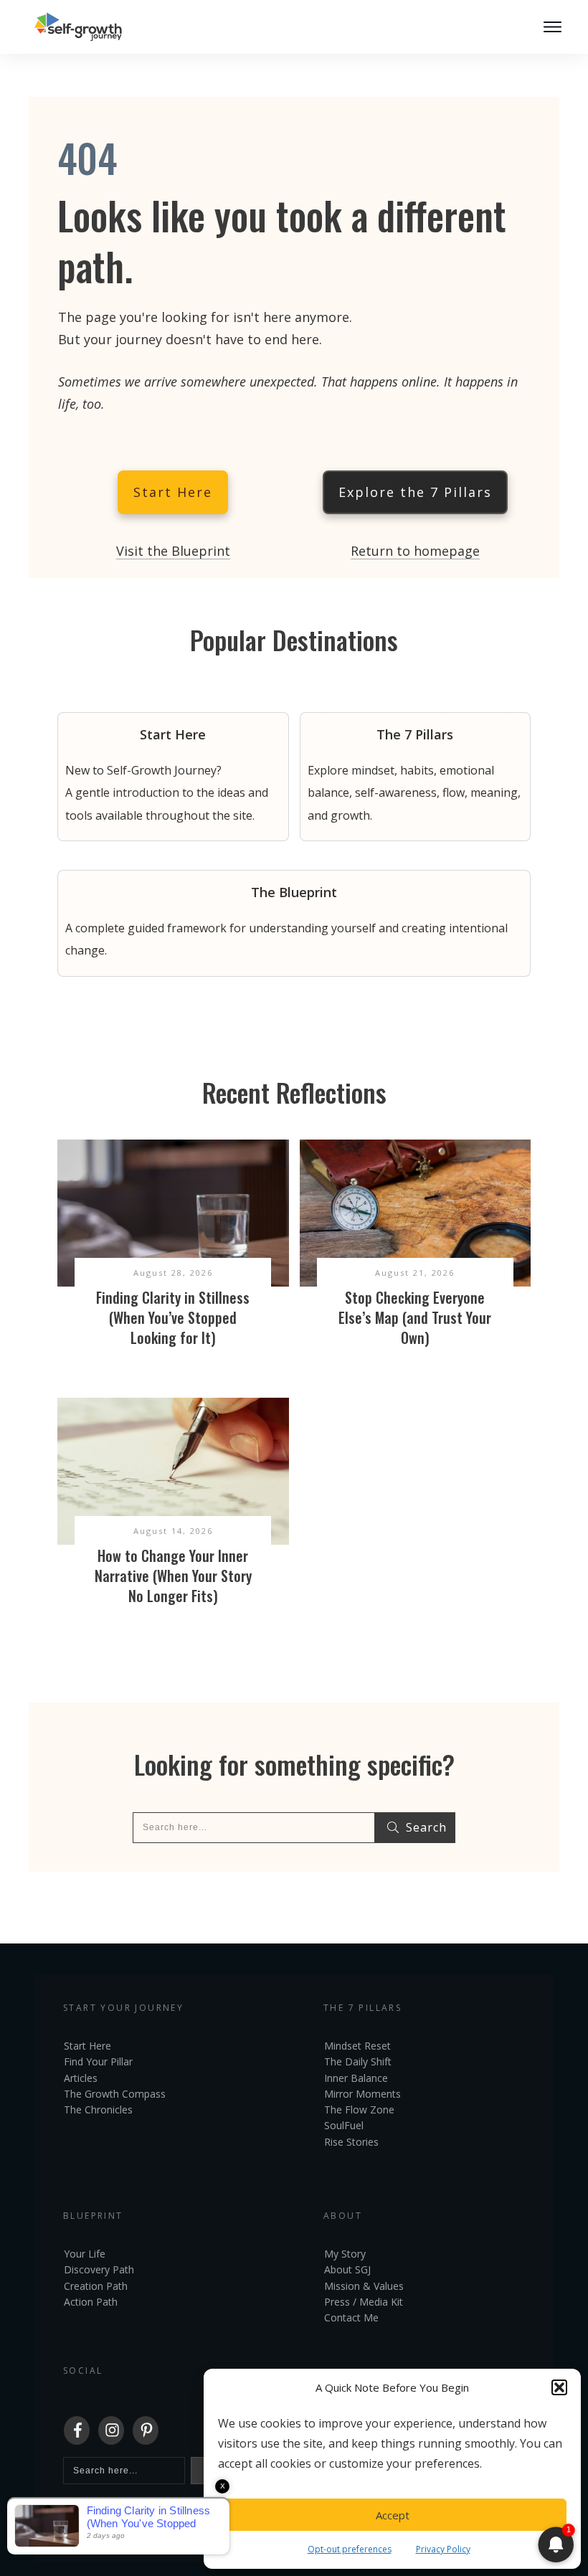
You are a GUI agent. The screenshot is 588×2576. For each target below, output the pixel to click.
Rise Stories (351, 2142)
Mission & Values (364, 2286)
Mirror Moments (362, 2094)
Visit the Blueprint (173, 551)
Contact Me (351, 2317)
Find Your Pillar (98, 2061)
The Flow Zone (359, 2109)
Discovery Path (99, 2269)
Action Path (91, 2302)
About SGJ (347, 2269)
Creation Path (96, 2286)
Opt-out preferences (350, 2549)
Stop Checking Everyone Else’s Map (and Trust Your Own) (415, 1317)
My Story (345, 2254)
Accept (393, 2515)
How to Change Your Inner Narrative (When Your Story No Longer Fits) (173, 1576)
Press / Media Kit (364, 2302)
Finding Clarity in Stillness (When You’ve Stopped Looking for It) (173, 1317)
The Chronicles (98, 2109)
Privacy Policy (443, 2549)
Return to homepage (415, 551)
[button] (559, 2387)
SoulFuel (344, 2125)
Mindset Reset (357, 2046)
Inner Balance (356, 2078)
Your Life (85, 2254)
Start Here (87, 2046)
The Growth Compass (115, 2094)
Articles (81, 2078)
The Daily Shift (358, 2061)
